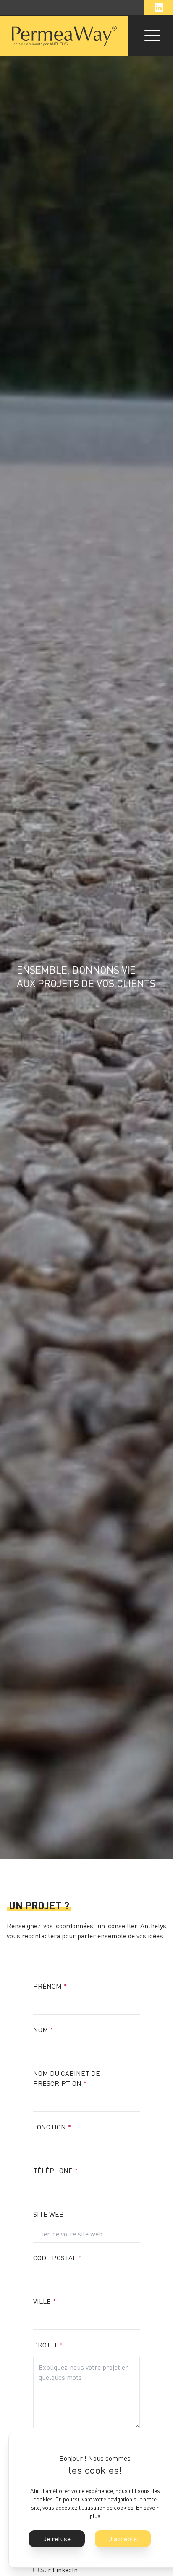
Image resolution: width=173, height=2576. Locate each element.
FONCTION (52, 2127)
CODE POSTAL (57, 2258)
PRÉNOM (50, 1986)
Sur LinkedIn (59, 2570)
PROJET (48, 2345)
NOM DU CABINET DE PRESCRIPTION (67, 2078)
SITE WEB (48, 2214)
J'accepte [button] (123, 2539)
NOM (43, 2030)
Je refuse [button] (57, 2539)
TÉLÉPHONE (55, 2171)
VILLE (45, 2301)
